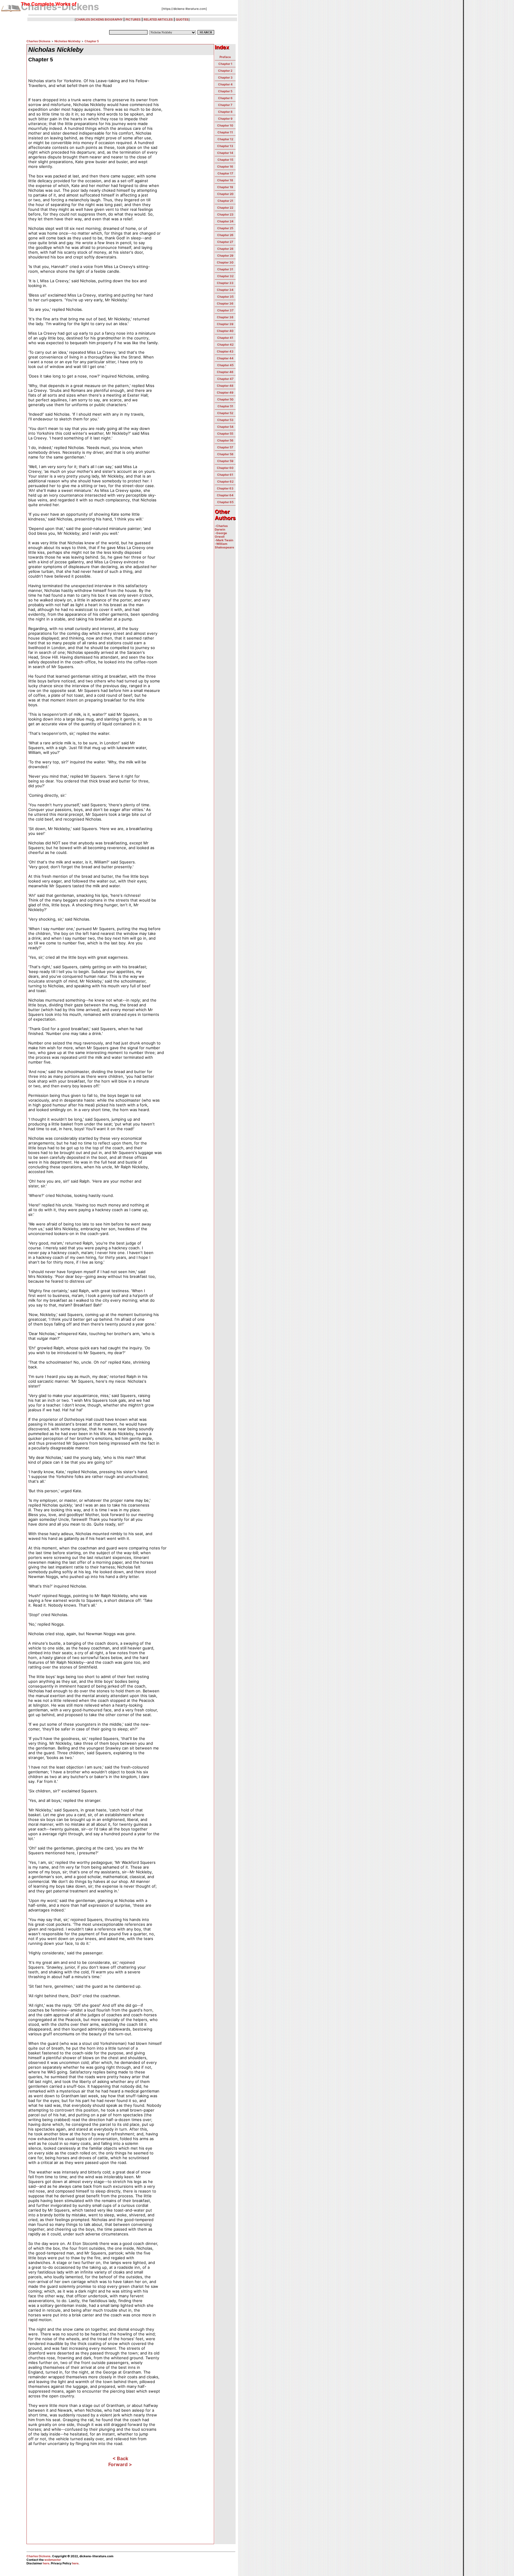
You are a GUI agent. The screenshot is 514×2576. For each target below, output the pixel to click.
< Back (120, 2458)
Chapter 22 (225, 208)
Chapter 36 (225, 303)
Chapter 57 (225, 447)
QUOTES (182, 19)
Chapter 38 (225, 317)
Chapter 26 (225, 235)
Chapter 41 (225, 338)
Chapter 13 (225, 146)
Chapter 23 (225, 214)
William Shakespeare (224, 545)
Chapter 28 (225, 249)
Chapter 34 (225, 290)
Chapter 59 (225, 461)
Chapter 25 (225, 228)
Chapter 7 (225, 105)
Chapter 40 (225, 331)
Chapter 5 (92, 41)
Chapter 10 (225, 125)
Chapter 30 (225, 262)
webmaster (53, 2560)
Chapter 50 (225, 399)
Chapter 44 (225, 358)
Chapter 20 (225, 194)
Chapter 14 (225, 153)
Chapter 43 (225, 351)
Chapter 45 (225, 365)
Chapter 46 (225, 372)
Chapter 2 (225, 71)
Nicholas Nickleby (68, 41)
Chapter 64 (225, 495)
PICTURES (133, 19)
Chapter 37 (225, 310)
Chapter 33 (225, 283)
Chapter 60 (225, 468)
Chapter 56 (225, 440)
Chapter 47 (225, 379)
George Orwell (221, 535)
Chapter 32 (225, 276)
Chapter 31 (225, 269)
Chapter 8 (225, 112)
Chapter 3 (225, 77)
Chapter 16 (225, 166)
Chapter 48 (225, 386)
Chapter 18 (225, 180)
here (46, 2563)
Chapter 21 (225, 201)
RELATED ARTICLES (158, 19)
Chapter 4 (225, 84)
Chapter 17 (225, 173)
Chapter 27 (225, 242)
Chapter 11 (225, 132)
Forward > (120, 2464)
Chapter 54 (225, 427)
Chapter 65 (225, 502)
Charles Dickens (39, 41)
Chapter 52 (225, 413)
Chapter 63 (225, 488)
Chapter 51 (225, 406)
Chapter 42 (225, 344)
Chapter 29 (225, 255)
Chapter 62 (225, 481)
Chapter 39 (225, 324)
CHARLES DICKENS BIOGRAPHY (99, 19)
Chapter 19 (225, 187)
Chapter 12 (225, 139)
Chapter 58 (225, 454)
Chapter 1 (225, 64)
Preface (225, 57)
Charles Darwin (221, 528)
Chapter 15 (225, 160)
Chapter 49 (225, 392)
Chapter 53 (225, 420)
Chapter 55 (225, 434)
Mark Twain (225, 540)
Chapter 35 (225, 297)
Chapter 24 (225, 221)
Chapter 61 (225, 475)
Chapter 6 (225, 98)
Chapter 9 (225, 118)
